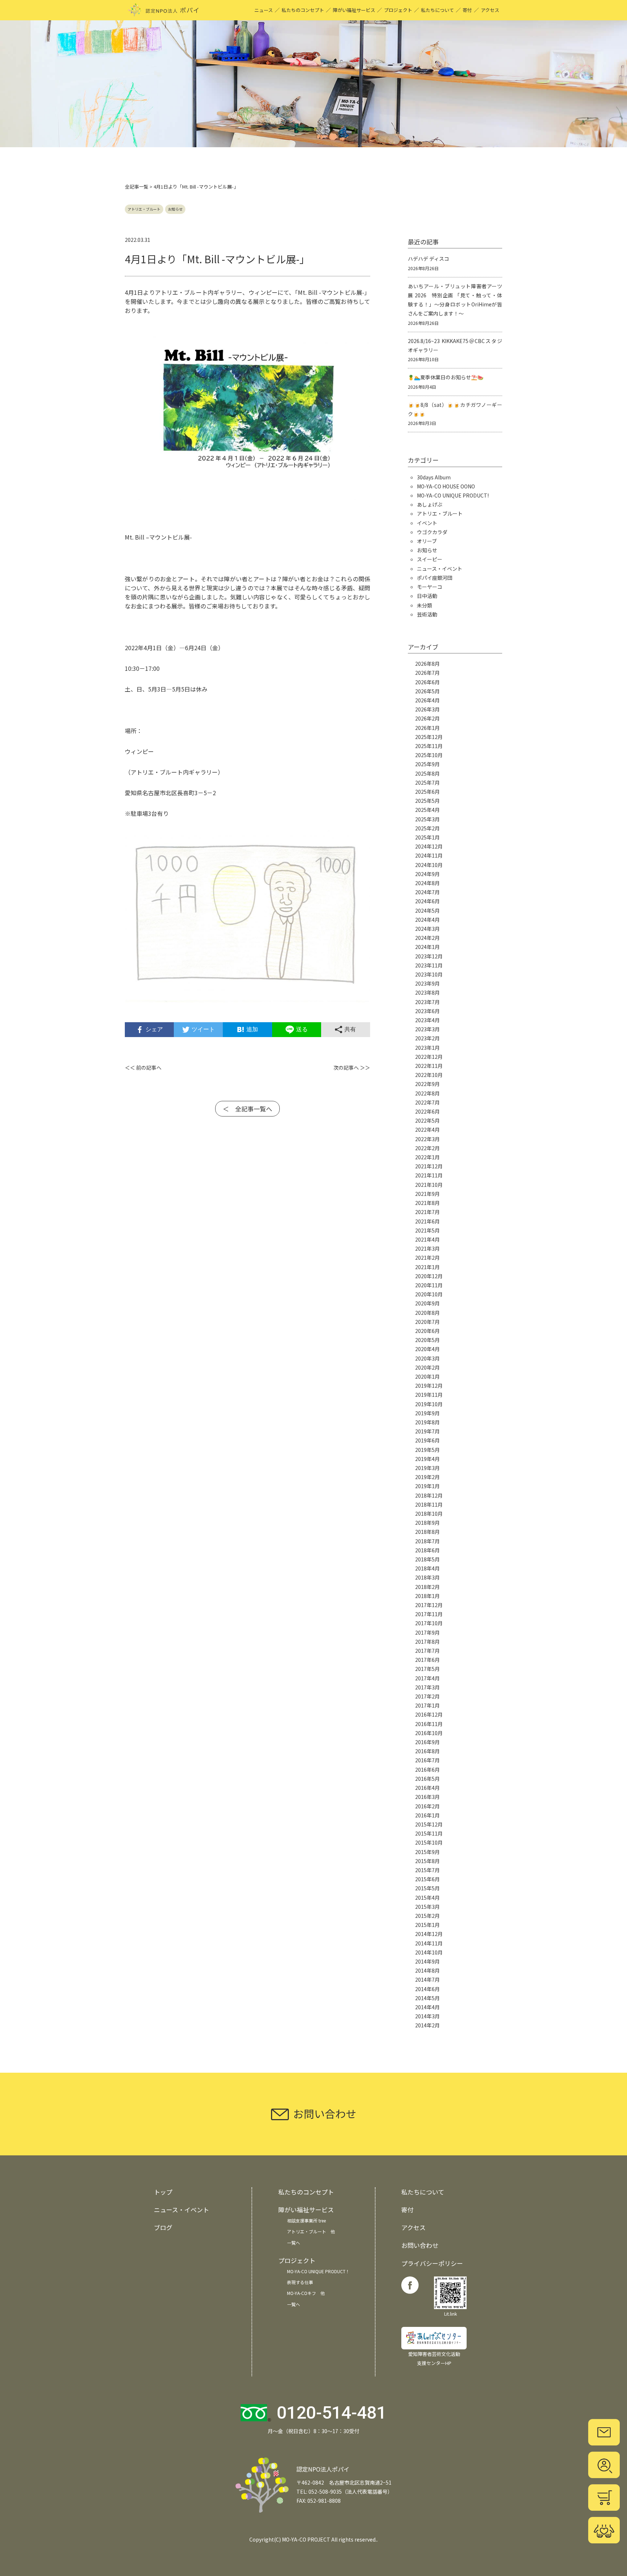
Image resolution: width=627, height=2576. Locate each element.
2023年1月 (427, 1048)
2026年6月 (427, 682)
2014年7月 (427, 1980)
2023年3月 (427, 1029)
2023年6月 (427, 1011)
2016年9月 (427, 1742)
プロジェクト (398, 10)
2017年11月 (429, 1614)
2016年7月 (427, 1760)
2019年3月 (427, 1468)
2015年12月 (429, 1824)
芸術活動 (427, 614)
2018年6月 (427, 1550)
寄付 (467, 10)
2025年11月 (429, 746)
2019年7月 (427, 1431)
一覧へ (294, 2243)
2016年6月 (427, 1770)
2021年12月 (429, 1166)
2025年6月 (427, 792)
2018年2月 (427, 1587)
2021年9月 (427, 1194)
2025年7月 (427, 783)
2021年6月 (427, 1221)
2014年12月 (429, 1934)
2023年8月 (427, 992)
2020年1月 (427, 1376)
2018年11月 (429, 1504)
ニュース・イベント (440, 569)
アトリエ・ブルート (144, 209)
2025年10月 (429, 755)
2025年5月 (427, 801)
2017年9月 (427, 1632)
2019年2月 (427, 1477)
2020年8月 (427, 1313)
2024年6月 (427, 901)
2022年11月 (429, 1066)
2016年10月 (429, 1733)
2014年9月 (427, 1961)
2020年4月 (427, 1349)
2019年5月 (427, 1450)
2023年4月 (427, 1020)
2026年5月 (427, 691)
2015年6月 (427, 1879)
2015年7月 (427, 1870)
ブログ (163, 2227)
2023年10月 (429, 974)
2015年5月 (427, 1888)
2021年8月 (427, 1203)
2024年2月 (427, 938)
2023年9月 (427, 983)
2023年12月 (429, 956)
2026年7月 (427, 673)
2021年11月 (429, 1175)
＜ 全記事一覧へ (247, 1109)
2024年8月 (427, 883)
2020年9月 (427, 1303)
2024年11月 (429, 855)
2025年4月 (427, 810)
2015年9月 (427, 1852)
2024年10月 (429, 865)
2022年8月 (427, 1093)
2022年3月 (427, 1139)
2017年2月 (427, 1696)
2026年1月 (427, 728)
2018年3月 (427, 1577)
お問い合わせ (420, 2245)
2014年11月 (429, 1943)
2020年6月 (427, 1331)
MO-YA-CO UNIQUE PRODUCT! (453, 495)
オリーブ (427, 541)
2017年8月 (427, 1642)
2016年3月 (427, 1797)
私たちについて (437, 10)
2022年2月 (427, 1148)
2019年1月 (427, 1486)
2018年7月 (427, 1541)
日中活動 (427, 596)
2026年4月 (427, 700)
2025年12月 (429, 737)
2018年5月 (427, 1559)
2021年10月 (429, 1185)
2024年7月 (427, 892)
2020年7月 (427, 1322)
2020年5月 (427, 1340)
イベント (427, 523)
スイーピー (430, 559)
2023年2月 (427, 1038)
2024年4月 (427, 920)
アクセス (490, 10)
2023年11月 (429, 965)
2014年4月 (427, 2007)
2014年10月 (429, 1952)
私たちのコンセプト (303, 10)
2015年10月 (429, 1842)
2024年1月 (427, 947)
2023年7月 (427, 1002)
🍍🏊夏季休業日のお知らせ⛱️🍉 (446, 377)
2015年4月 (427, 1898)
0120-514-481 (332, 2413)
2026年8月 (427, 664)
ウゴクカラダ (432, 532)
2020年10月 (429, 1294)
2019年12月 (429, 1386)
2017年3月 (427, 1687)
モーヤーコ (430, 587)
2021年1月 (427, 1267)
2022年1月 (427, 1157)
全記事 (132, 187)
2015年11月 (429, 1833)
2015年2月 (427, 1916)
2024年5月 (427, 911)
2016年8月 (427, 1751)
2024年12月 (429, 846)
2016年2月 (427, 1806)
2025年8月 (427, 773)
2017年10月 (429, 1623)
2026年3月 (427, 709)
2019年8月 (427, 1422)
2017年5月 (427, 1669)
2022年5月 (427, 1120)
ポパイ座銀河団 (435, 578)
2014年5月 (427, 1998)
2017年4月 (427, 1678)
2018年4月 (427, 1568)
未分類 (425, 605)
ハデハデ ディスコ (429, 259)
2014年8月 (427, 1970)
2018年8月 (427, 1532)
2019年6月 (427, 1440)
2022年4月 (427, 1130)
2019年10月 (429, 1404)
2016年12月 (429, 1714)
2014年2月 (427, 2025)
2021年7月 (427, 1212)
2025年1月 (427, 837)
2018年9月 (427, 1523)
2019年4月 (427, 1459)
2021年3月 (427, 1248)
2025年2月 (427, 828)
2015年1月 (427, 1925)
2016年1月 (427, 1815)
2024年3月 (427, 929)
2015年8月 (427, 1861)
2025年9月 (427, 764)
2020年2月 (427, 1367)
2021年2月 (427, 1258)
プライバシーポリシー (432, 2263)
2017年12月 (429, 1605)
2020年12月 (429, 1276)
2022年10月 (429, 1075)
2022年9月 (427, 1084)
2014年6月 (427, 1989)
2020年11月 (429, 1285)
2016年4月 (427, 1788)
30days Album (434, 477)
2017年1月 (427, 1705)
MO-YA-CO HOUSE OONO (446, 486)
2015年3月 (427, 1907)
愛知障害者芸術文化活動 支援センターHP (434, 2358)
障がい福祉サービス (354, 10)
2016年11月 (429, 1724)
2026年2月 (427, 718)
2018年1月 (427, 1596)
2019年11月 (429, 1395)
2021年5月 (427, 1230)
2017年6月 (427, 1660)
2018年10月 (429, 1514)
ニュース (264, 10)
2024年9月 (427, 874)
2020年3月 (427, 1358)
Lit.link (450, 2314)
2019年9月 (427, 1413)
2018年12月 (429, 1495)
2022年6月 (427, 1111)
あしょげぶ (430, 504)
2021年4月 (427, 1239)
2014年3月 (427, 2016)
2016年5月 (427, 1779)
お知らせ (175, 209)
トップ (163, 2192)
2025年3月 (427, 819)
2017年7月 (427, 1651)
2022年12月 (429, 1057)
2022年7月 (427, 1102)
